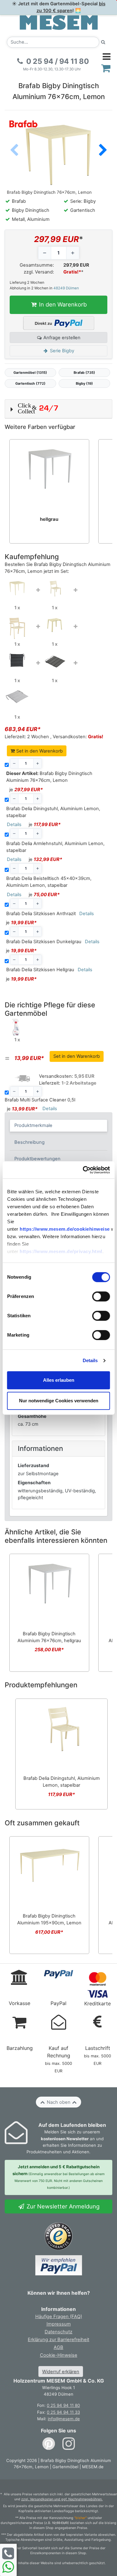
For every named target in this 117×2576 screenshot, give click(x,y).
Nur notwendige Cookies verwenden (59, 1401)
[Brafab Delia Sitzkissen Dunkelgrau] (55, 661)
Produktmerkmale (33, 1125)
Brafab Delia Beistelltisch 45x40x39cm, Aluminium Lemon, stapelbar (49, 882)
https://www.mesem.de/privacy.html (61, 1252)
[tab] (59, 1126)
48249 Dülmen (66, 288)
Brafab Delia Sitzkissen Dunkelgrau (44, 942)
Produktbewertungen (37, 1159)
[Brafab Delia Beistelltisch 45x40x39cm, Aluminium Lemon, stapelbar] (55, 625)
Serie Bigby (61, 351)
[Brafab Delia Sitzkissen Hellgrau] (17, 696)
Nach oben (59, 2102)
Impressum (59, 2324)
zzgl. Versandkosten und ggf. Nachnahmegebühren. (62, 2499)
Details (90, 1360)
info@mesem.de (64, 2419)
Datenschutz (58, 2332)
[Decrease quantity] (45, 253)
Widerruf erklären (61, 2372)
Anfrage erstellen (61, 338)
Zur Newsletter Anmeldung (62, 2206)
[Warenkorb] (106, 68)
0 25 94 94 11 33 (63, 2412)
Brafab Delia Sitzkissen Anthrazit (41, 914)
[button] (103, 151)
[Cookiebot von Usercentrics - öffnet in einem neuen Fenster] (83, 1170)
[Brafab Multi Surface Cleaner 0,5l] (17, 1027)
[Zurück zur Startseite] (59, 22)
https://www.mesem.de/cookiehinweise (65, 1229)
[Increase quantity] (73, 253)
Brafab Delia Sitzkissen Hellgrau (40, 970)
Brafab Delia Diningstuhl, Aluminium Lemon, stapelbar (53, 812)
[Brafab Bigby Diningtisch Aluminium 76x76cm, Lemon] (17, 588)
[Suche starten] (103, 42)
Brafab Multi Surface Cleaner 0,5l (40, 1100)
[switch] (101, 1297)
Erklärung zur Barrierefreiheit (58, 2340)
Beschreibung (29, 1142)
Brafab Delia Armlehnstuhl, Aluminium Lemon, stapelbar (55, 847)
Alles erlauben (59, 1380)
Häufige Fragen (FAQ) (59, 2317)
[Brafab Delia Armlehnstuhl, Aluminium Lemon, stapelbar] (17, 628)
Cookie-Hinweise (59, 2355)
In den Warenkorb (62, 304)
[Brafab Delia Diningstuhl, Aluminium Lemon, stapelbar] (55, 588)
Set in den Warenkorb (39, 751)
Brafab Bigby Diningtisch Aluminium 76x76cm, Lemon (49, 777)
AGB (58, 2347)
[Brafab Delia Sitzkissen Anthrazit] (17, 660)
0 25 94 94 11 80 (63, 2405)
